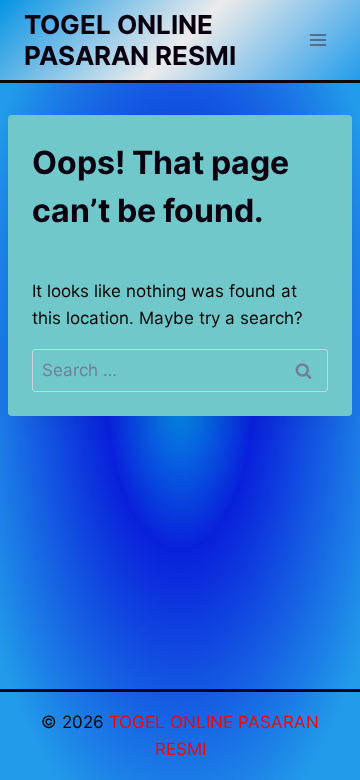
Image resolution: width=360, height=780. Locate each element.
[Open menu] (317, 39)
